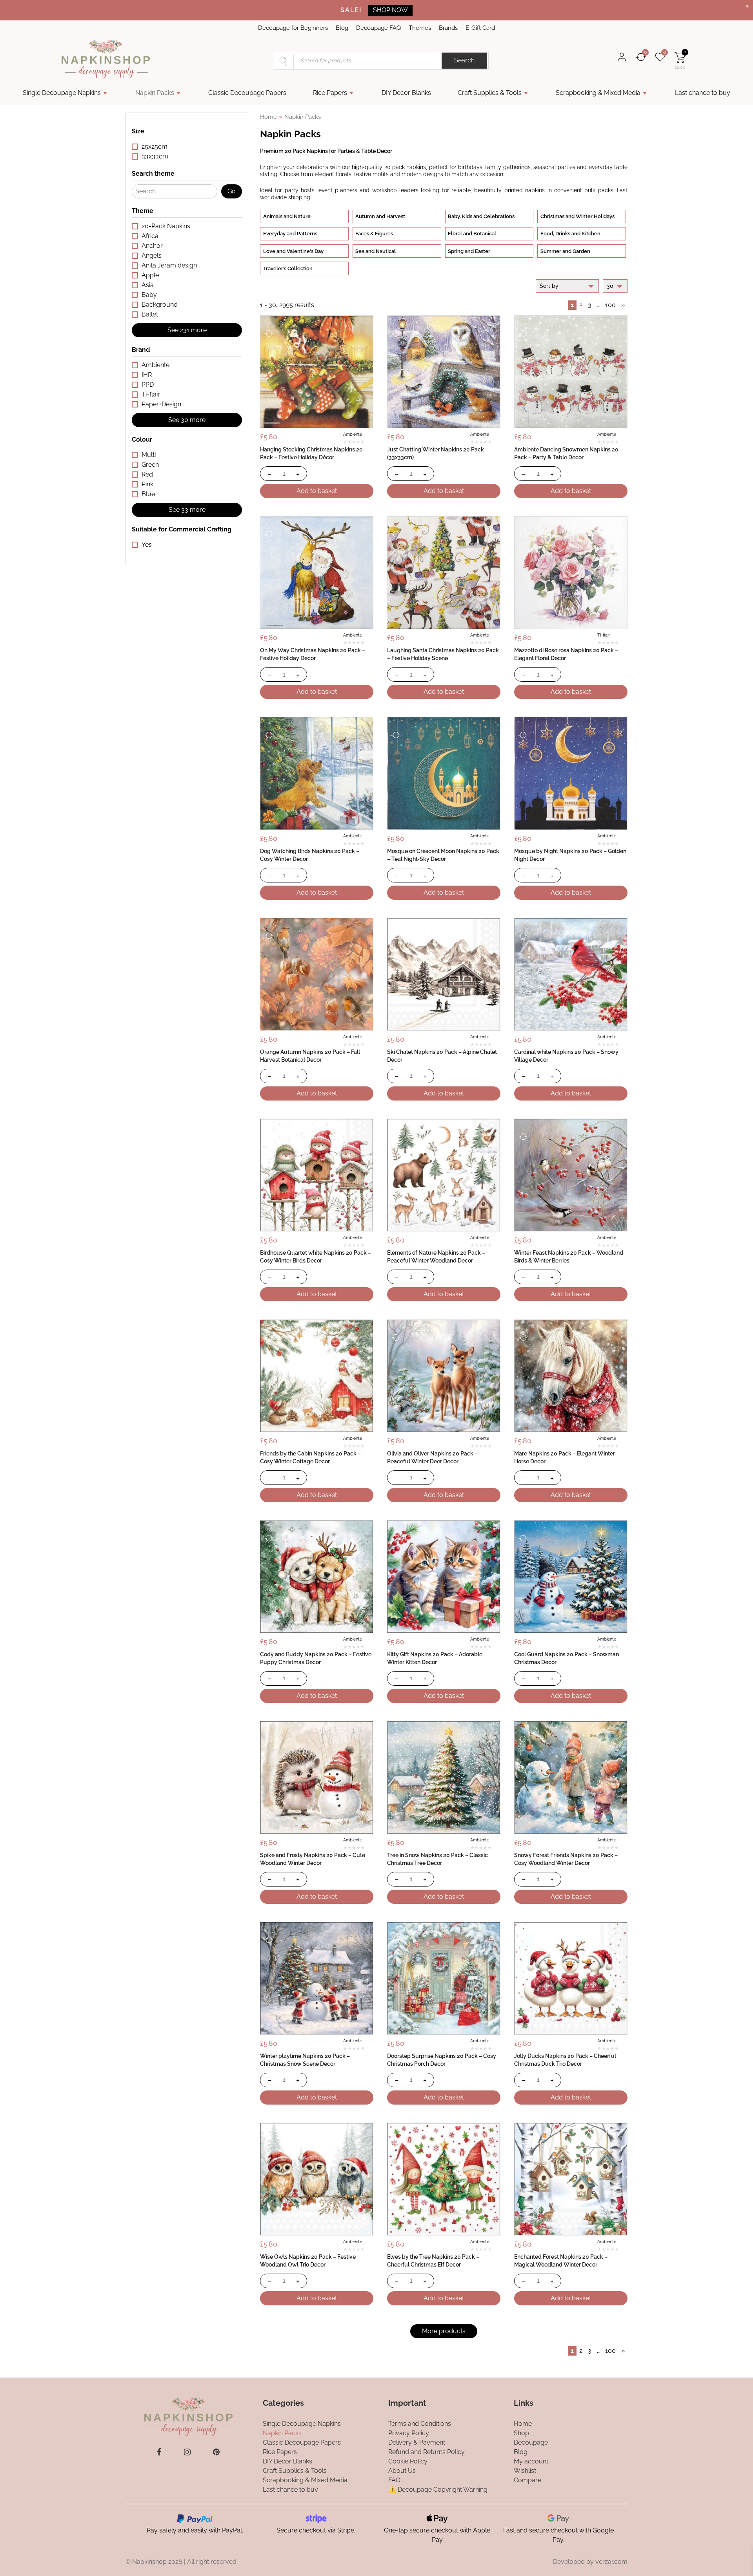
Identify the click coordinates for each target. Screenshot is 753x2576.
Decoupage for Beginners (293, 28)
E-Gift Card (480, 28)
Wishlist (525, 2471)
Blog (342, 28)
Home (268, 117)
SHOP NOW (390, 10)
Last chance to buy (703, 93)
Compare (527, 2480)
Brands (448, 28)
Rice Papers (330, 93)
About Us (402, 2471)
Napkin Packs (155, 93)
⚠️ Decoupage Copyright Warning (438, 2490)
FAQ (394, 2480)
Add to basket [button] (317, 491)
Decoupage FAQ (378, 28)
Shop (521, 2433)
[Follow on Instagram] (187, 2452)
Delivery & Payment (417, 2442)
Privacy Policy (409, 2433)
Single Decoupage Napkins (62, 93)
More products (444, 2331)
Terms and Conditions (420, 2424)
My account (531, 2461)
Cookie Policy (408, 2461)
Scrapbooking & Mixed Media (598, 93)
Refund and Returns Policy (427, 2452)
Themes (420, 28)
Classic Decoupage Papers (247, 93)
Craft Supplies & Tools (490, 93)
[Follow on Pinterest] (216, 2452)
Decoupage (531, 2442)
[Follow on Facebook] (159, 2452)
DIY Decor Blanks (406, 93)
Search (464, 60)
